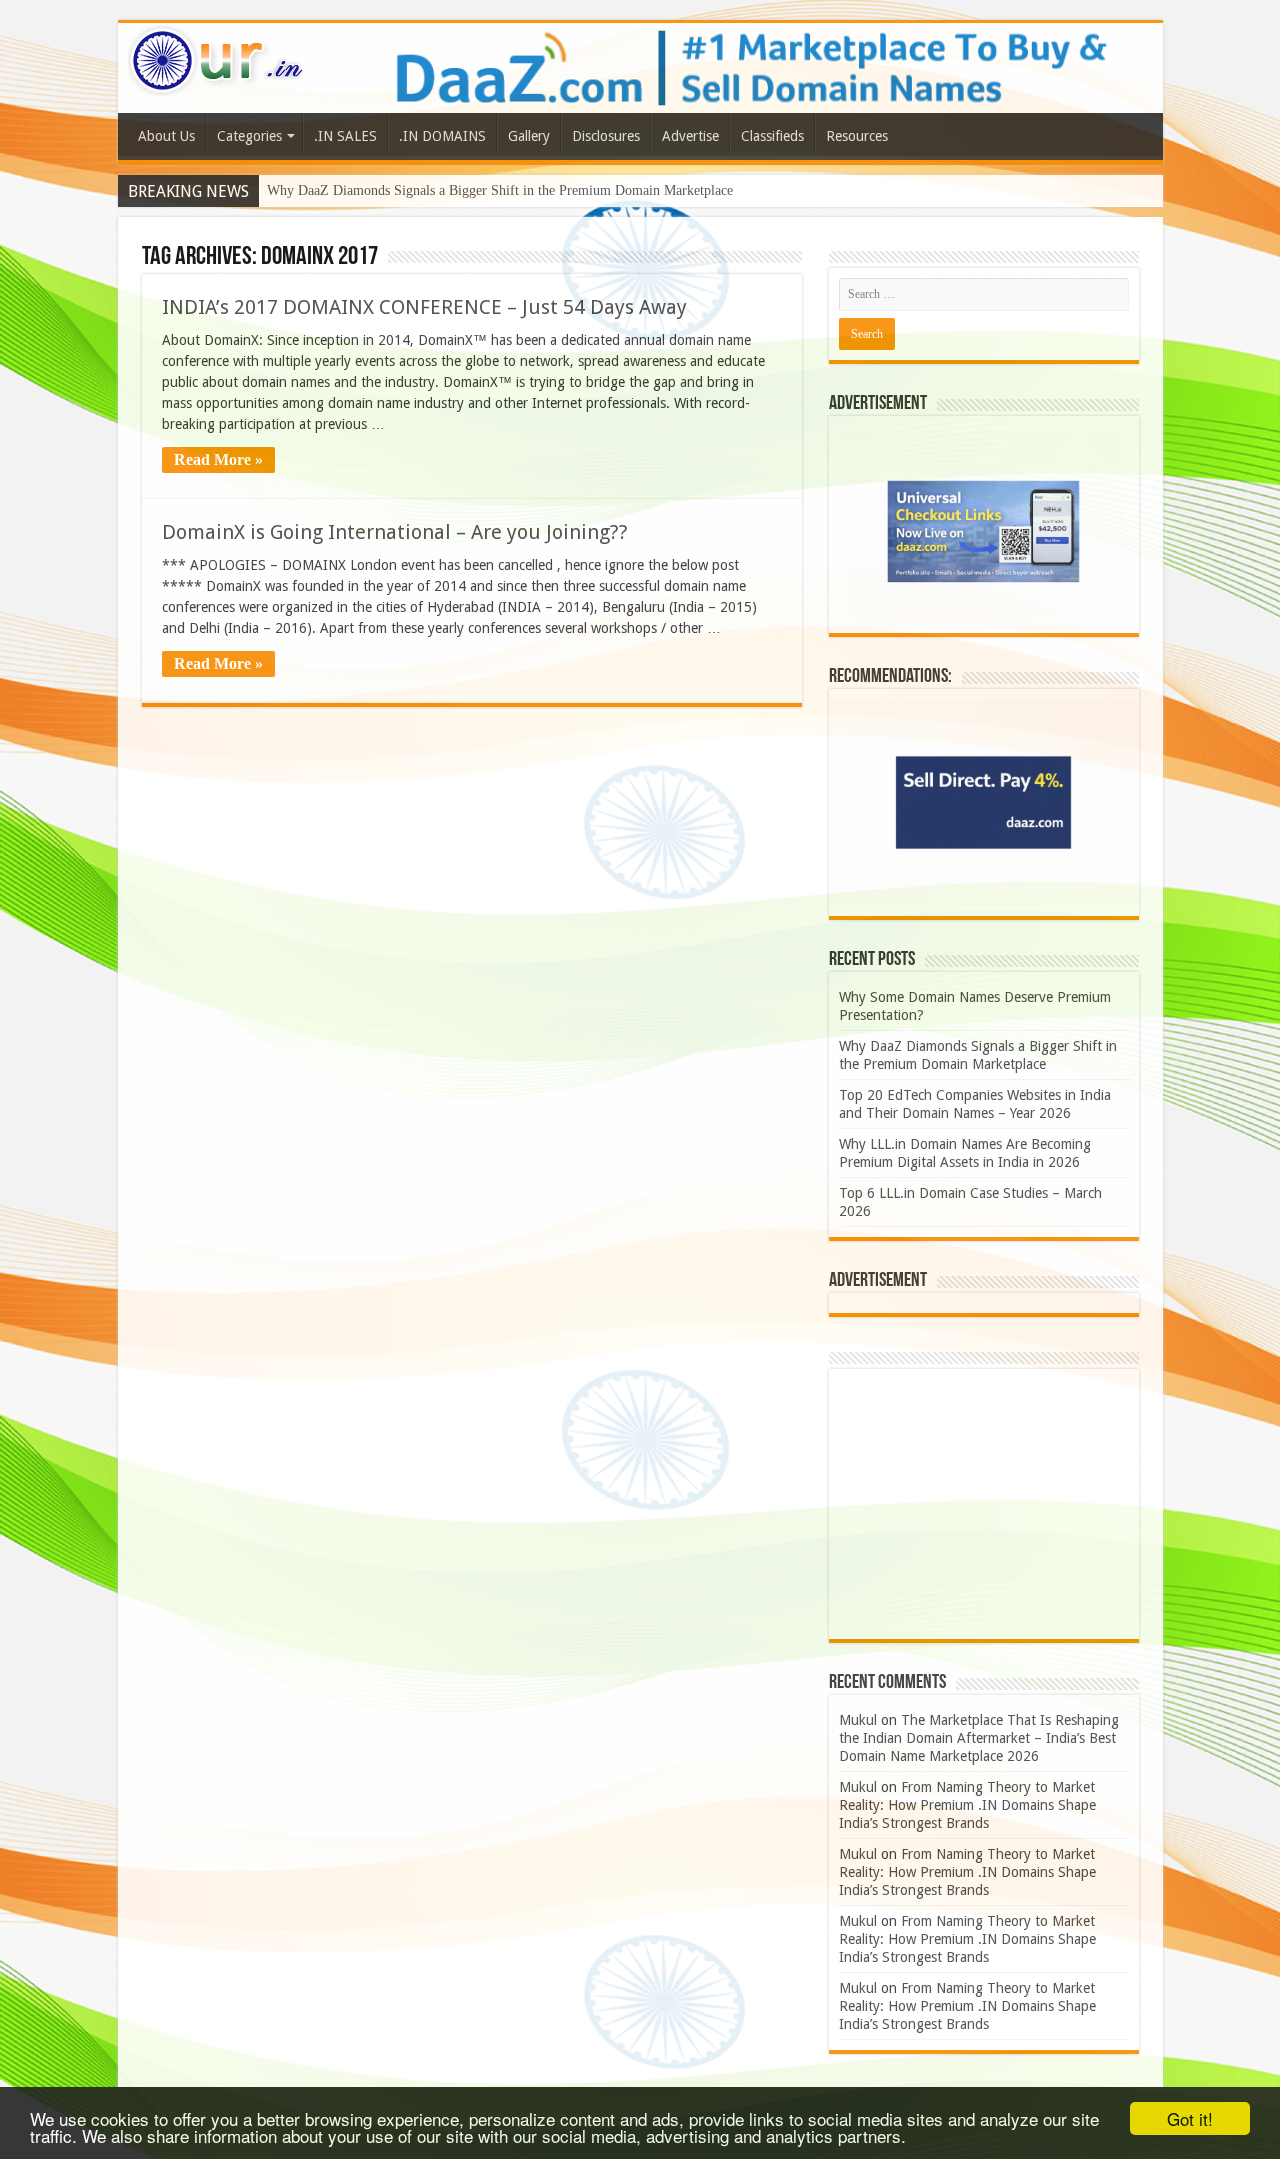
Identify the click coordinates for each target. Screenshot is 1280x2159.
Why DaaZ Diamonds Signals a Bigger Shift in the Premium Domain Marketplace (500, 190)
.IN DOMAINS (442, 136)
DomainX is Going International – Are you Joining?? (395, 532)
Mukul (858, 1720)
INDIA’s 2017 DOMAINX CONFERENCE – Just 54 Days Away (424, 307)
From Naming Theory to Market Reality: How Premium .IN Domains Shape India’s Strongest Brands (967, 1805)
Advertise (690, 136)
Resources (857, 136)
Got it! (1190, 2118)
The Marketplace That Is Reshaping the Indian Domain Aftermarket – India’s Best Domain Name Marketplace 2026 (979, 1738)
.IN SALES (345, 136)
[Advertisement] (984, 1504)
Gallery (529, 136)
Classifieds (772, 136)
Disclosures (606, 136)
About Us (166, 136)
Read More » (218, 459)
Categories (249, 136)
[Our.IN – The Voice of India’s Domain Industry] (217, 57)
